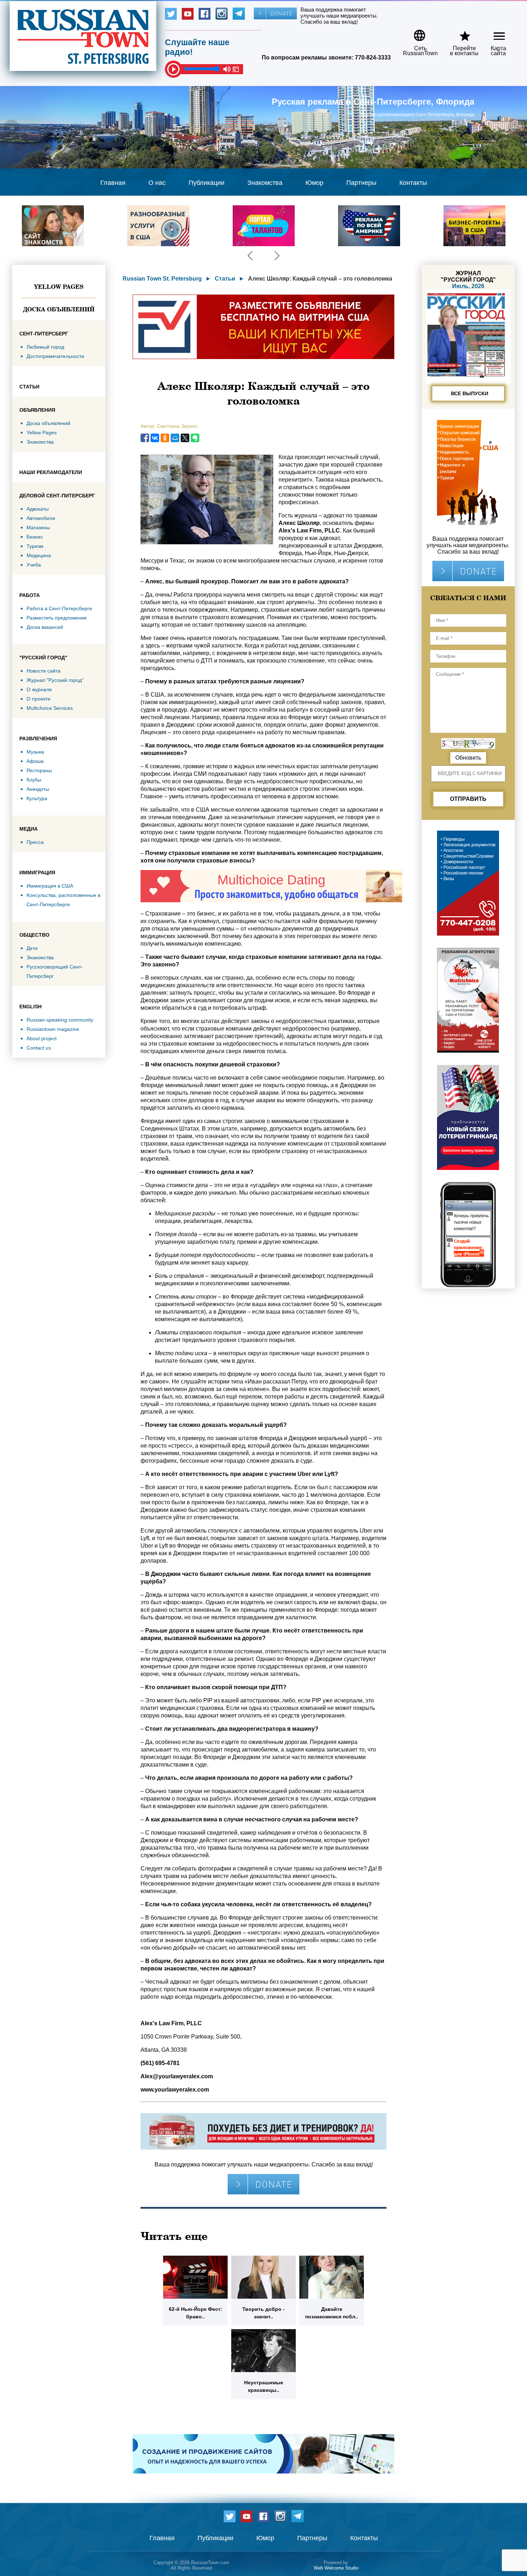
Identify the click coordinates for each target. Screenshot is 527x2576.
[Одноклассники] (165, 438)
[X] (185, 438)
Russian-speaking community (60, 1020)
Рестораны (39, 770)
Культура (37, 798)
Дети (32, 948)
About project (42, 1038)
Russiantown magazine (53, 1029)
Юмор (314, 183)
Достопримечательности (55, 356)
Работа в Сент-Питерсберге (59, 608)
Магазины (38, 527)
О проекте (39, 699)
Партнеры (361, 183)
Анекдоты (38, 789)
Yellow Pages (59, 287)
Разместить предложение (57, 618)
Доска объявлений (59, 309)
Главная (113, 183)
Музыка (35, 752)
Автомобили (41, 518)
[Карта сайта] (493, 33)
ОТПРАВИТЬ (468, 799)
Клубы (34, 780)
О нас (157, 183)
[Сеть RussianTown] (416, 33)
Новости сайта (44, 671)
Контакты (413, 183)
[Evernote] (195, 438)
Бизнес (35, 537)
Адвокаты (38, 509)
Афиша (35, 761)
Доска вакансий (45, 627)
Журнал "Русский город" (55, 680)
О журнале (39, 689)
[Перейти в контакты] (460, 33)
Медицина (39, 555)
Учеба (34, 565)
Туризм (35, 546)
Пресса (35, 842)
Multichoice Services (50, 708)
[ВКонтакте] (155, 438)
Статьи (225, 279)
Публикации (206, 183)
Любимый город (45, 347)
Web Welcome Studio (336, 2568)
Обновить (468, 758)
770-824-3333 (373, 58)
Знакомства (265, 183)
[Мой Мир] (175, 438)
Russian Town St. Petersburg (162, 279)
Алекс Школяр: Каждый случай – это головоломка (320, 279)
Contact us (39, 1048)
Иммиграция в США (50, 886)
